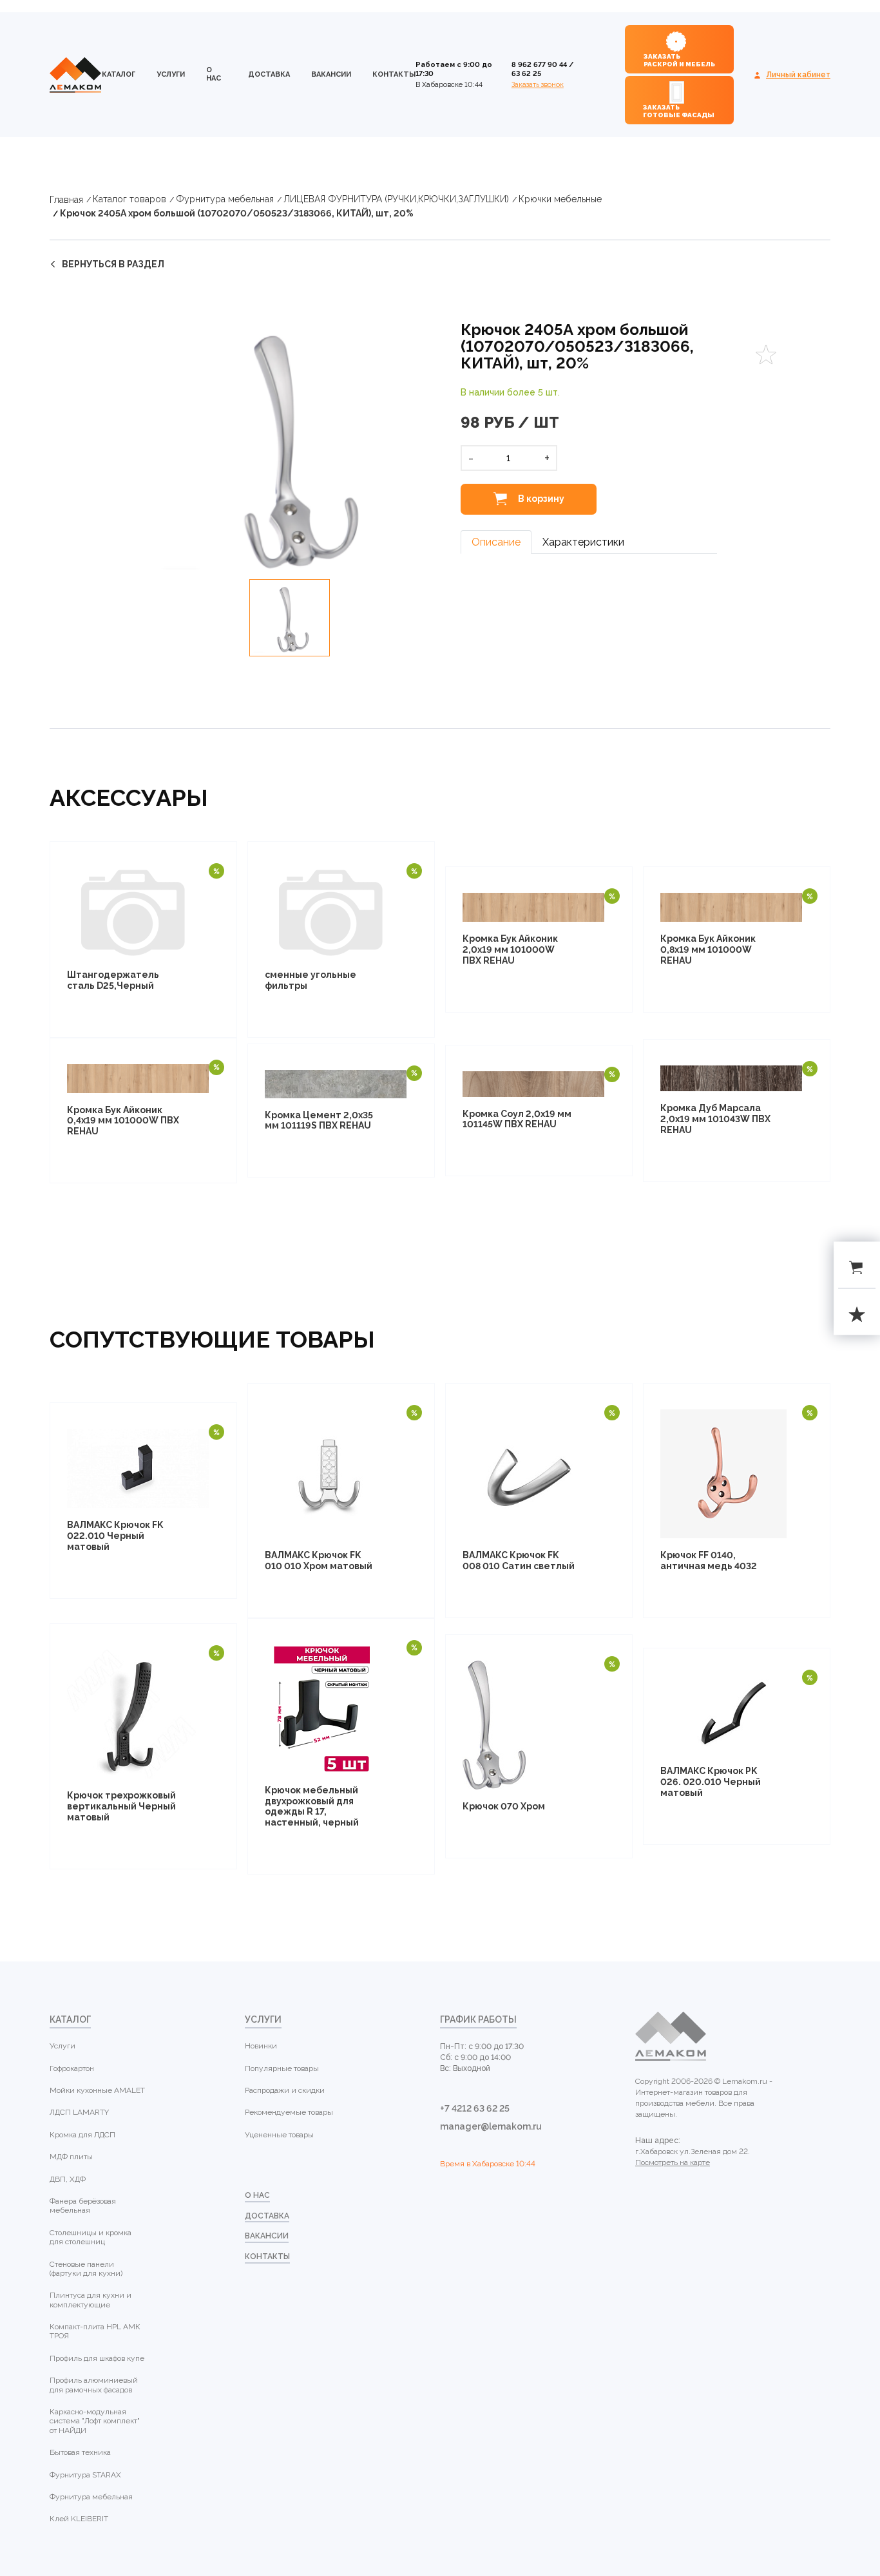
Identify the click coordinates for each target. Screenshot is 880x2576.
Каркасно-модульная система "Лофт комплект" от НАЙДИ (95, 2421)
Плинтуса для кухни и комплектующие (91, 2300)
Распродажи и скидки (285, 2090)
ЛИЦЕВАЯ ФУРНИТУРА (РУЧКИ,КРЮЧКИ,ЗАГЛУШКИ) (396, 199)
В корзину (540, 499)
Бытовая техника (80, 2452)
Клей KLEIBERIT (79, 2519)
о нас (214, 74)
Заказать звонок (538, 85)
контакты (394, 74)
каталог (119, 74)
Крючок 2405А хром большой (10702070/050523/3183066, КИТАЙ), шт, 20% (237, 213)
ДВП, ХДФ (68, 2179)
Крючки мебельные (560, 199)
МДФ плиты (71, 2157)
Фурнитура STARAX (85, 2475)
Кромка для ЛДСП (82, 2135)
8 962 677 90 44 (539, 65)
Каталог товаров (129, 199)
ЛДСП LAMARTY (79, 2112)
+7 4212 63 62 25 (475, 2108)
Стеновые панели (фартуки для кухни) (86, 2269)
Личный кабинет (798, 75)
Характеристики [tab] (583, 542)
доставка (269, 74)
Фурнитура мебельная (225, 199)
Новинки (261, 2046)
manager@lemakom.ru (491, 2126)
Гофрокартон (72, 2068)
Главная (66, 200)
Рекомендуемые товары (289, 2112)
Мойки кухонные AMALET (97, 2090)
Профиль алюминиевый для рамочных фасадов (94, 2385)
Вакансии (331, 74)
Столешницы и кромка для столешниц (91, 2237)
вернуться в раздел (113, 264)
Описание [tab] (496, 542)
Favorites (766, 355)
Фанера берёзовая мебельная (83, 2206)
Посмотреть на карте (673, 2162)
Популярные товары (282, 2068)
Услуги (171, 74)
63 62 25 (526, 74)
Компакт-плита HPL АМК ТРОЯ (95, 2331)
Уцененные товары (279, 2135)
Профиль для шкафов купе (97, 2358)
